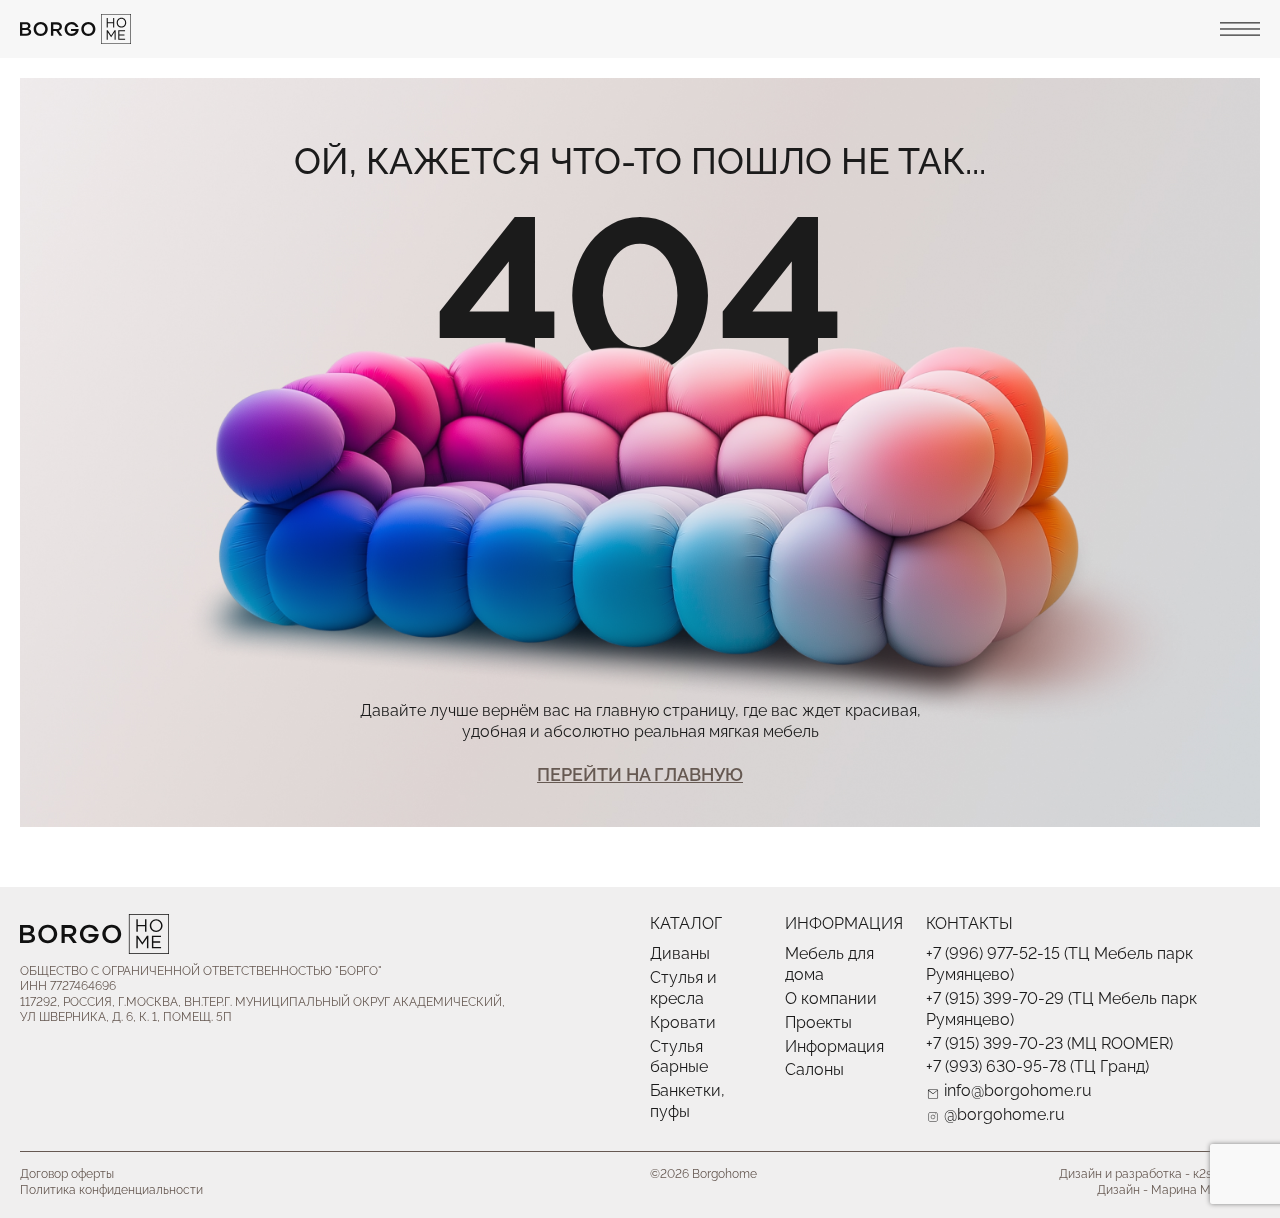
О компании (831, 998)
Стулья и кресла (683, 988)
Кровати (683, 1022)
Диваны (680, 953)
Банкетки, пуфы (687, 1101)
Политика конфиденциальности (111, 1190)
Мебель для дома (829, 964)
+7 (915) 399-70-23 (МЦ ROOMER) (1049, 1043)
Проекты (818, 1022)
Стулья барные (679, 1057)
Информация (834, 1046)
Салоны (814, 1069)
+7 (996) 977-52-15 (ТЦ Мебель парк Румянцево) (1059, 964)
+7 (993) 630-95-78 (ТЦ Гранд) (1037, 1066)
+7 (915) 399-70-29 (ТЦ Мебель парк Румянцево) (1061, 1009)
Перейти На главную (640, 774)
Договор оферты (67, 1174)
